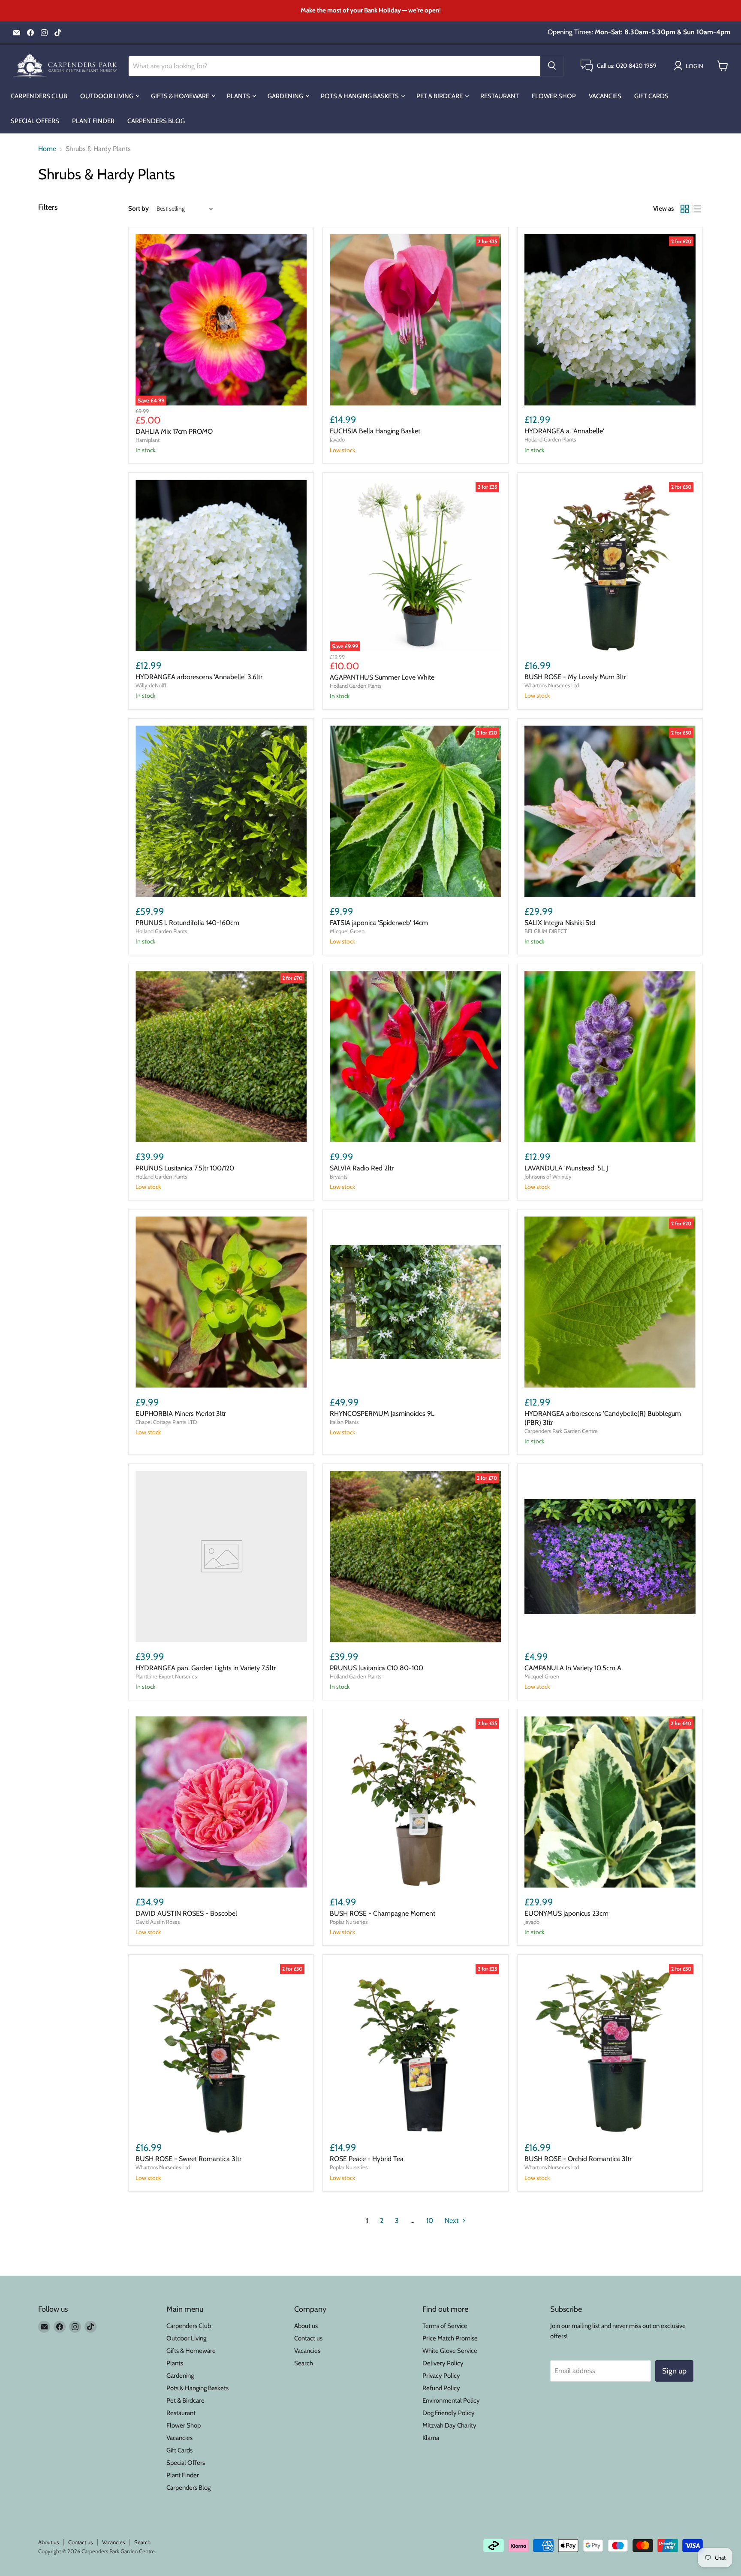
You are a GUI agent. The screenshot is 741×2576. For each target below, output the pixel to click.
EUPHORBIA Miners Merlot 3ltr (181, 1413)
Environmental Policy (451, 2401)
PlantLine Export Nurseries (166, 1676)
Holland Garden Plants (550, 439)
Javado (337, 439)
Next (452, 2221)
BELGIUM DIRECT (546, 931)
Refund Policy (441, 2388)
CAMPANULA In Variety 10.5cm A (573, 1668)
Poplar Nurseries (349, 1922)
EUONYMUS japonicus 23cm (566, 1913)
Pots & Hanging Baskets (360, 96)
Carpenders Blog (156, 121)
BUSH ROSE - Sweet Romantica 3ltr (188, 2159)
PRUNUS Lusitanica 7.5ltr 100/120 (185, 1168)
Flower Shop (554, 96)
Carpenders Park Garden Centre (561, 1431)
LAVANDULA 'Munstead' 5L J (566, 1168)
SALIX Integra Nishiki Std (560, 923)
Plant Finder (93, 121)
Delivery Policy (443, 2363)
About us (306, 2326)
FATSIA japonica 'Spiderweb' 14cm (379, 923)
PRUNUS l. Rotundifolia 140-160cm (187, 923)
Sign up (674, 2371)
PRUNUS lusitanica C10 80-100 (377, 1668)
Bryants (339, 1176)
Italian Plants (344, 1422)
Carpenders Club (39, 96)
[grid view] (685, 209)
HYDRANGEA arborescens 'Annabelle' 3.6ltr (199, 677)
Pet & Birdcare (440, 96)
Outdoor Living (107, 96)
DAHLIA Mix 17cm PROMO (174, 431)
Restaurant (500, 96)
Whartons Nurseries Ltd (552, 685)
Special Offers (35, 121)
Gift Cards (651, 96)
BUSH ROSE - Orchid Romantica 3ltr (578, 2159)
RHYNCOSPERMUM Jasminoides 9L (382, 1413)
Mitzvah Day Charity (449, 2425)
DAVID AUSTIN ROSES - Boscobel (186, 1913)
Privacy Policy (441, 2376)
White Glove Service (450, 2351)
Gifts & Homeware (181, 96)
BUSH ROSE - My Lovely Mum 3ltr (575, 677)
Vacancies (605, 96)
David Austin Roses (158, 1922)
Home (47, 149)
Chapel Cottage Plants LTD (166, 1422)
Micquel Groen (347, 931)
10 (430, 2221)
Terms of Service (445, 2326)
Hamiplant (148, 440)
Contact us (308, 2338)
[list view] (697, 209)
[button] (690, 66)
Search (304, 2363)
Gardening (286, 96)
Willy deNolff (151, 685)
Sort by (139, 209)
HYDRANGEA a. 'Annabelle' (564, 431)
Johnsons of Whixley (548, 1176)
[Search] (552, 66)
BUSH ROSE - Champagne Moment (383, 1913)
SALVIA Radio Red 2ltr (362, 1168)
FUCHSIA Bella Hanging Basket (375, 431)
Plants (239, 96)
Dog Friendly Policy (449, 2413)
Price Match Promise (450, 2338)
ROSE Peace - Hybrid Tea (367, 2159)
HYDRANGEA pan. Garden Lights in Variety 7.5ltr (206, 1668)
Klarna (431, 2438)
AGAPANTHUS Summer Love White (382, 677)
